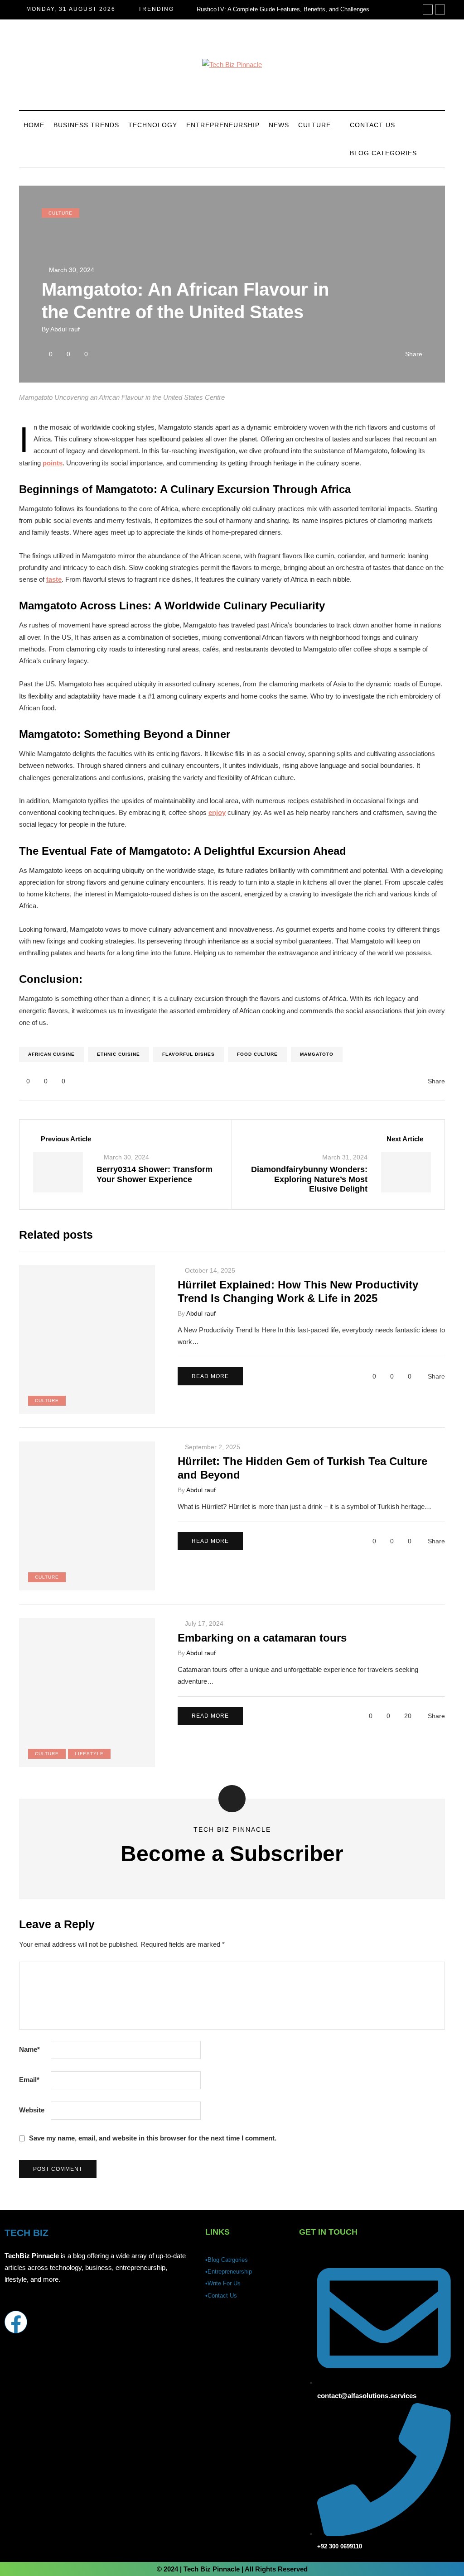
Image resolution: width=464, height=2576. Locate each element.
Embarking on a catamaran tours (262, 1638)
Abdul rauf (65, 329)
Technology (153, 125)
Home (34, 125)
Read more (210, 1376)
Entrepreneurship (223, 125)
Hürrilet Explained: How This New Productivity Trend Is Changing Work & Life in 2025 (298, 1291)
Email (29, 2080)
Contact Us (372, 125)
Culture (314, 125)
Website (32, 2110)
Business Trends (86, 125)
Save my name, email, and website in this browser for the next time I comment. (153, 2138)
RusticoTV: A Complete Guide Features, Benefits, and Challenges (283, 9)
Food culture (257, 1054)
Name (29, 2049)
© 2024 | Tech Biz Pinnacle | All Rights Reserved (232, 2569)
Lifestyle (89, 1754)
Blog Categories (383, 153)
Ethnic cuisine (118, 1054)
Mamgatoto (317, 1054)
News (279, 125)
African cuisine (51, 1054)
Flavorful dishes (188, 1054)
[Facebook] (16, 2322)
